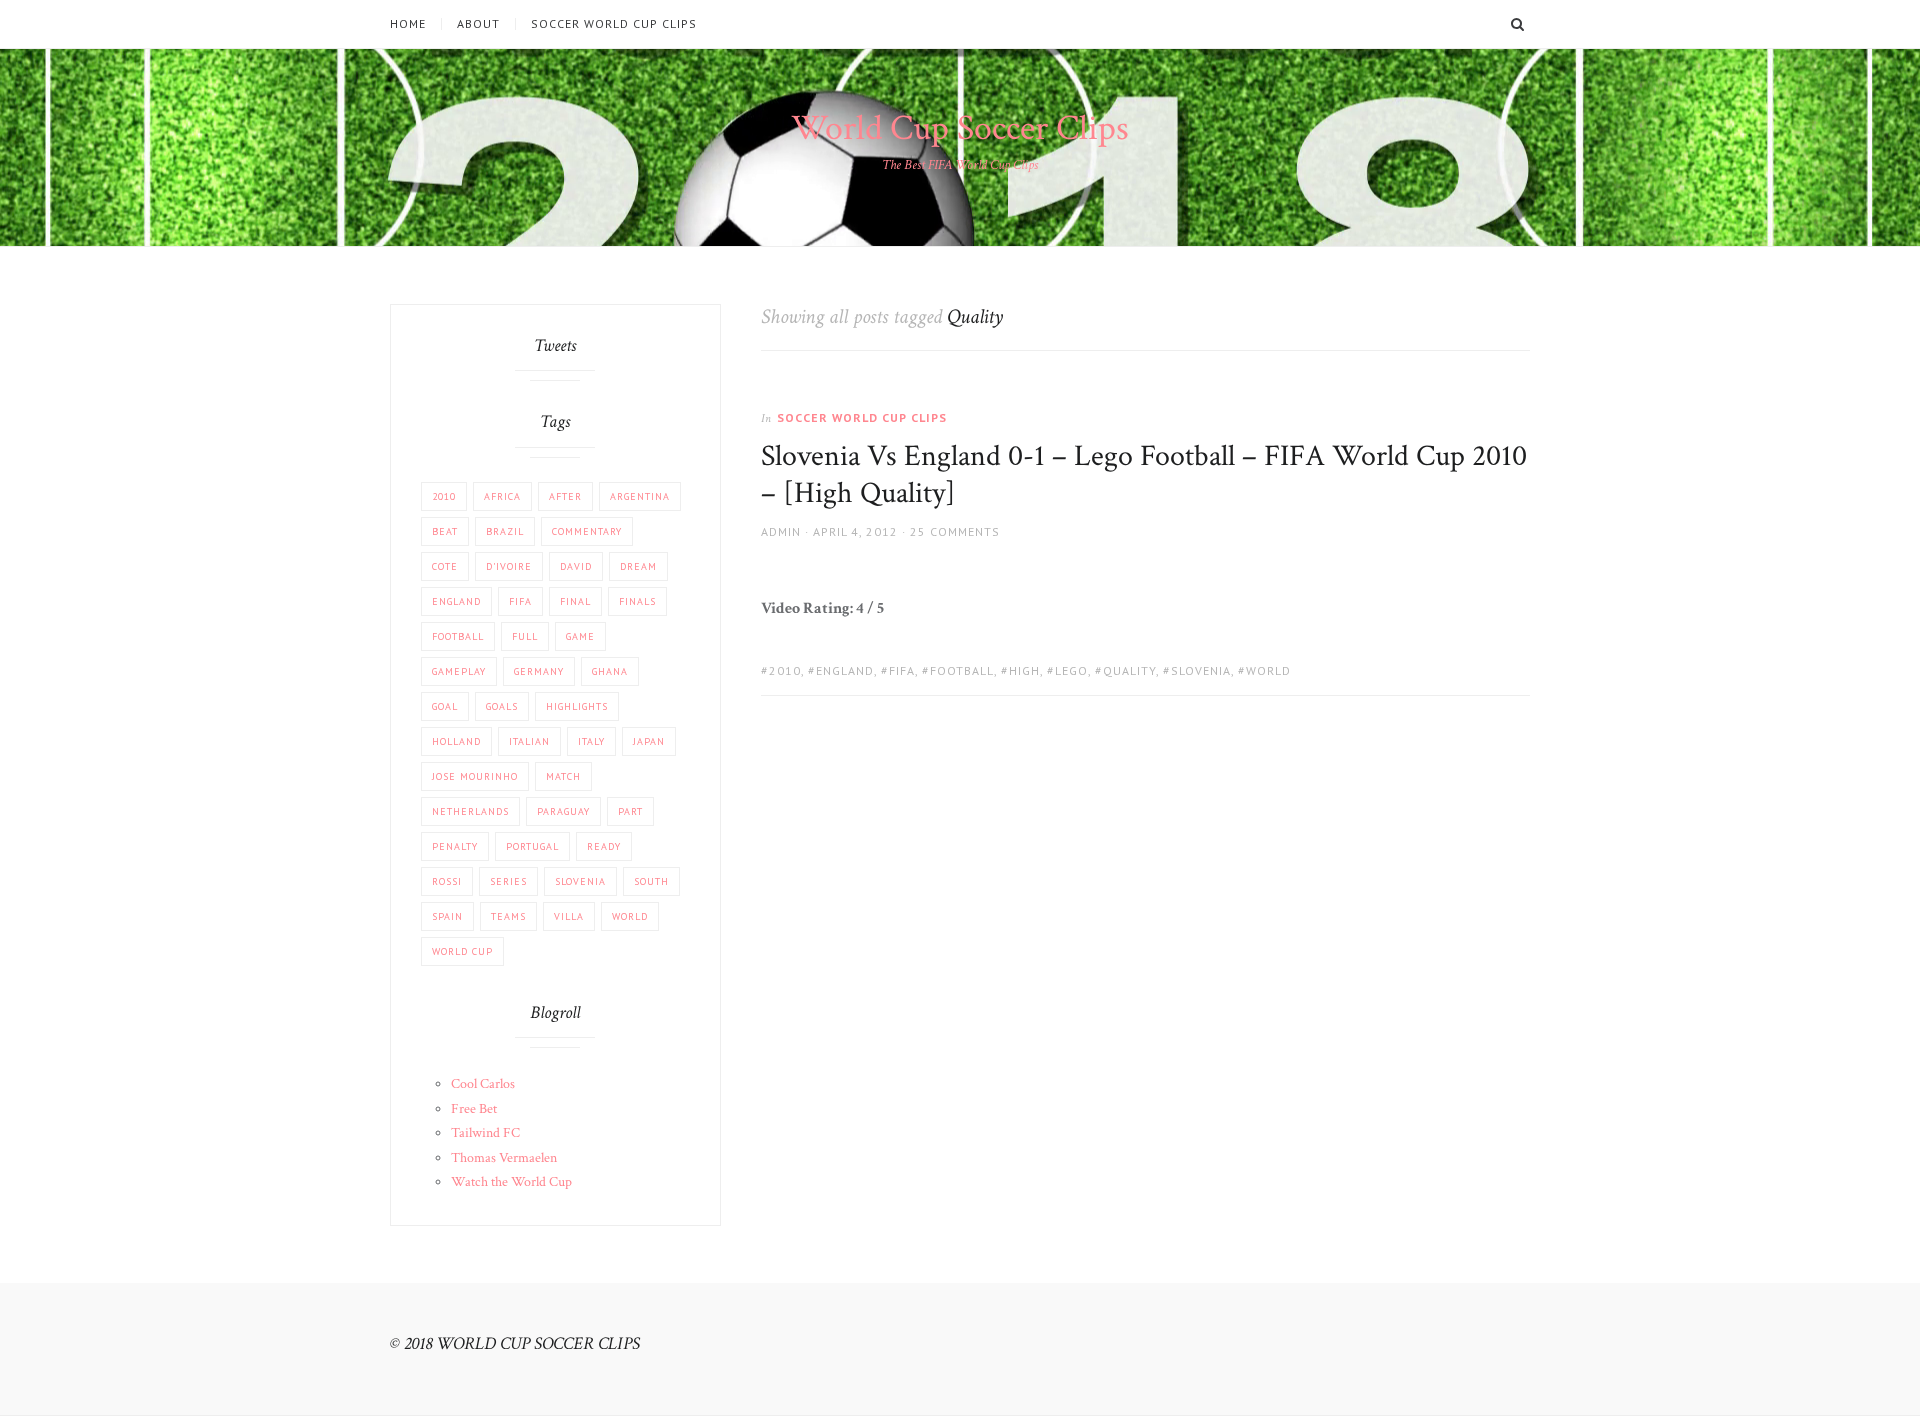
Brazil (505, 531)
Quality (1129, 670)
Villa (569, 916)
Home (408, 24)
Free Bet (474, 1109)
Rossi (447, 881)
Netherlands (470, 811)
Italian (529, 741)
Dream (638, 566)
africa (502, 496)
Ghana (610, 671)
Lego (1071, 670)
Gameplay (459, 671)
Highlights (577, 706)
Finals (637, 601)
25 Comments (955, 531)
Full (525, 636)
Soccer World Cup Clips (614, 24)
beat (445, 531)
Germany (539, 671)
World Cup (462, 951)
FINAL (575, 601)
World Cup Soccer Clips (960, 128)
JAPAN (649, 741)
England (845, 670)
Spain (447, 916)
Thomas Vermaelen (504, 1158)
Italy (591, 741)
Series (508, 881)
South (651, 881)
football (962, 670)
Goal (445, 706)
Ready (604, 846)
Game (580, 636)
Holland (456, 741)
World (1268, 670)
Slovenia (1201, 670)
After (565, 496)
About (478, 24)
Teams (508, 916)
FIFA (902, 670)
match (563, 776)
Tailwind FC (485, 1133)
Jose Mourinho (475, 776)
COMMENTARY (587, 531)
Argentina (640, 496)
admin (781, 531)
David (576, 566)
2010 (785, 670)
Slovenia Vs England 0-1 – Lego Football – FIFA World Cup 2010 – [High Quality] (1144, 475)
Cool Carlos (483, 1084)
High (1024, 670)
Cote (445, 566)
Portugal (532, 846)
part (630, 811)
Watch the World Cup (511, 1182)
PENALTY (455, 846)
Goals (502, 706)
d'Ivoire (509, 566)
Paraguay (563, 811)
